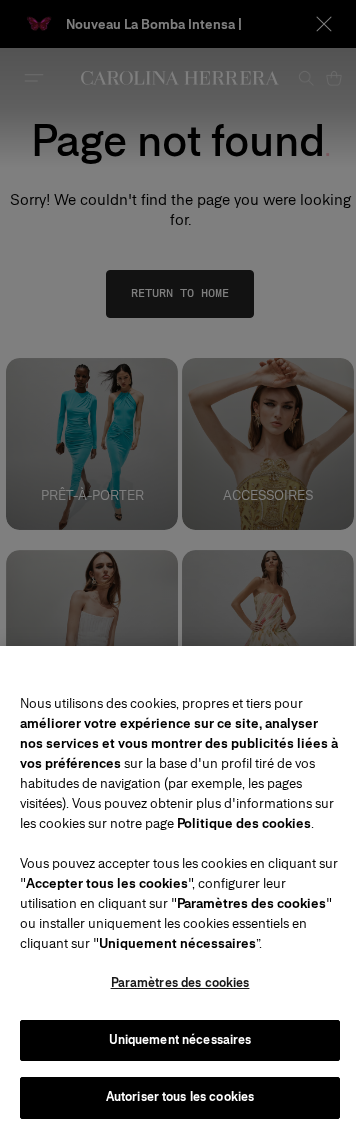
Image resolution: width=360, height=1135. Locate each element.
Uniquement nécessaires (180, 1040)
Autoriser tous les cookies (180, 1097)
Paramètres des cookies (180, 983)
